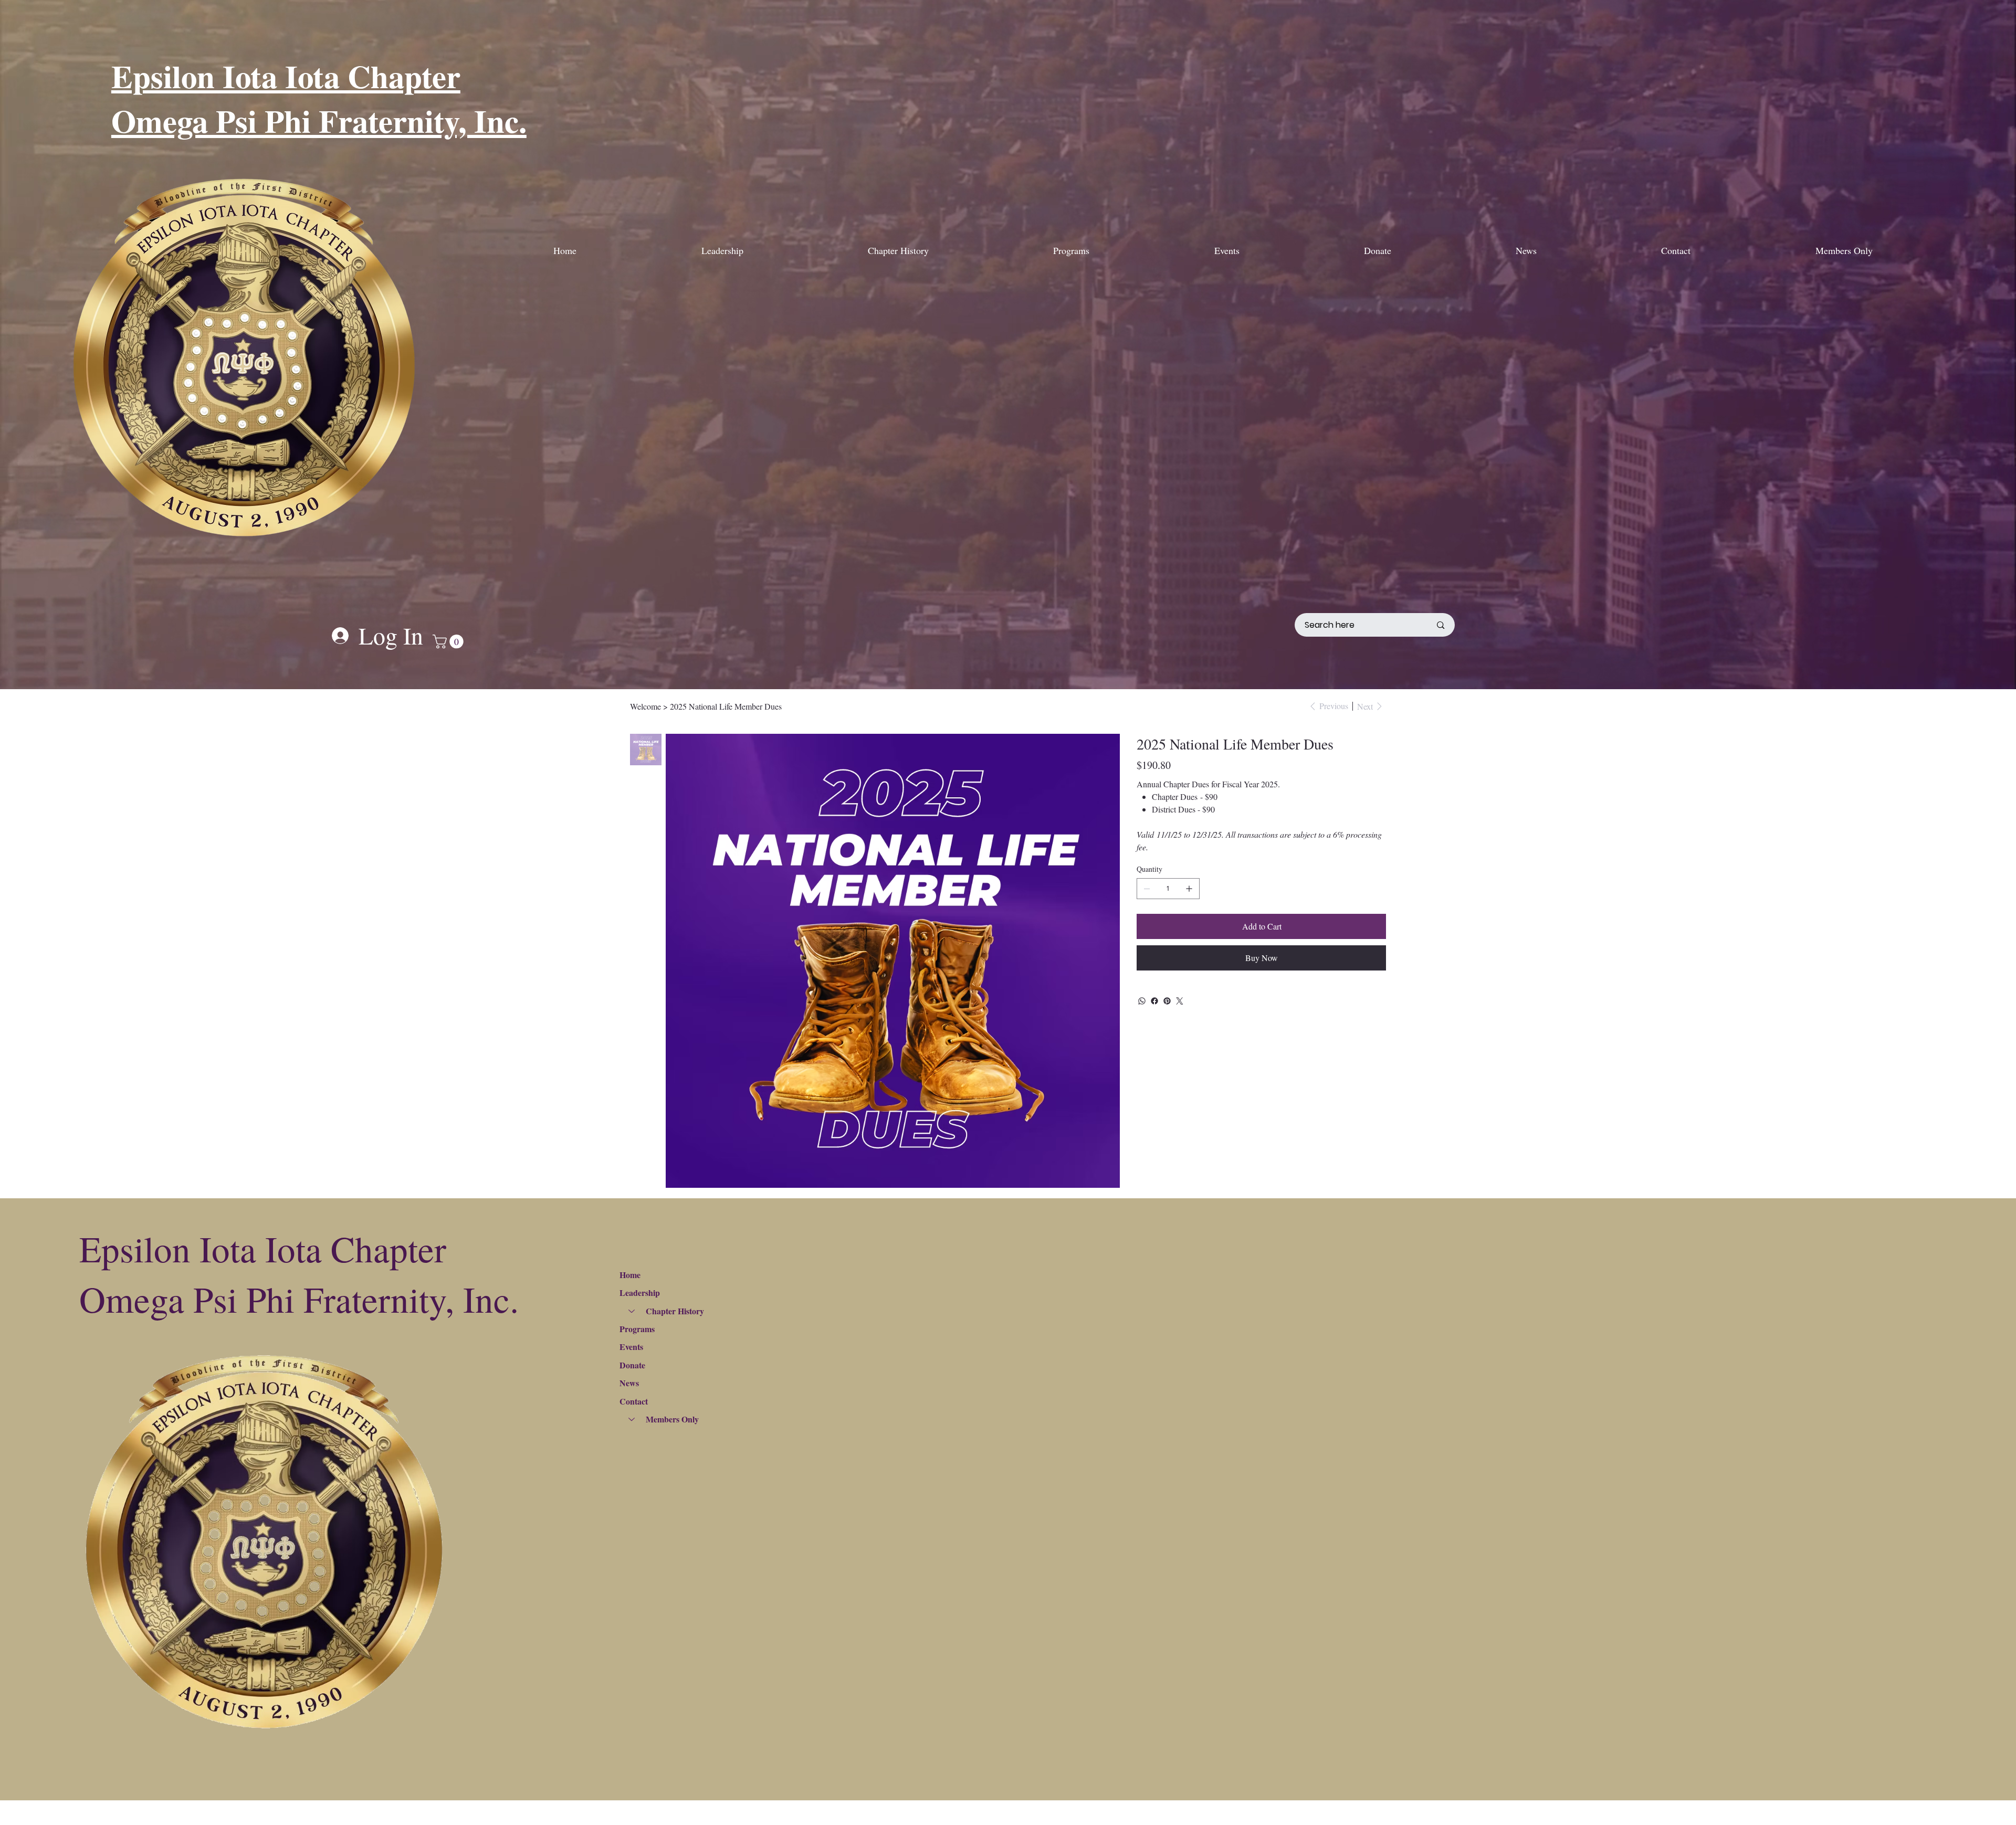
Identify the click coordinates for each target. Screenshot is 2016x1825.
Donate (632, 1365)
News (629, 1383)
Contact (634, 1401)
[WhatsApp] (1142, 1001)
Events (631, 1347)
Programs (637, 1329)
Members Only (672, 1419)
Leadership (640, 1293)
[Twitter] (1180, 1001)
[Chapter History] (631, 1311)
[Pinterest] (1167, 1001)
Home (630, 1275)
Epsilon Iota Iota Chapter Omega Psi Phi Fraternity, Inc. (319, 98)
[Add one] (1189, 889)
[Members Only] (631, 1419)
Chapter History (675, 1311)
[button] (450, 642)
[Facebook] (1154, 1001)
